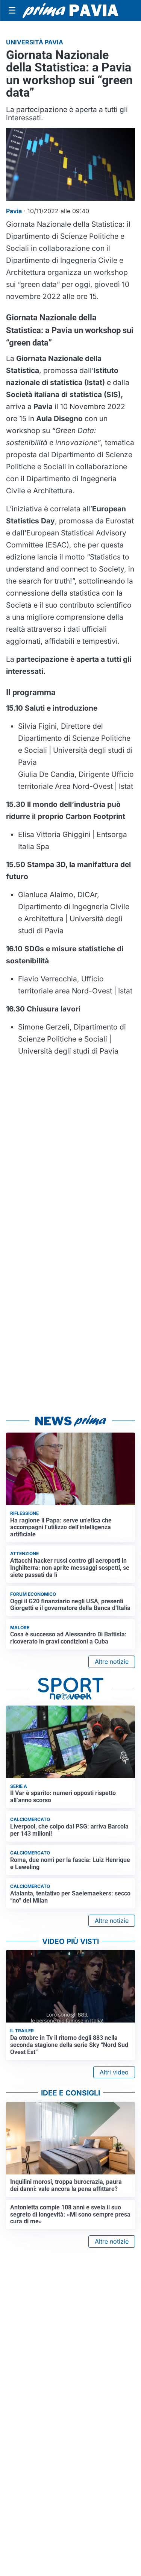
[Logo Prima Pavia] (70, 11)
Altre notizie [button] (112, 1662)
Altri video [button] (114, 2072)
